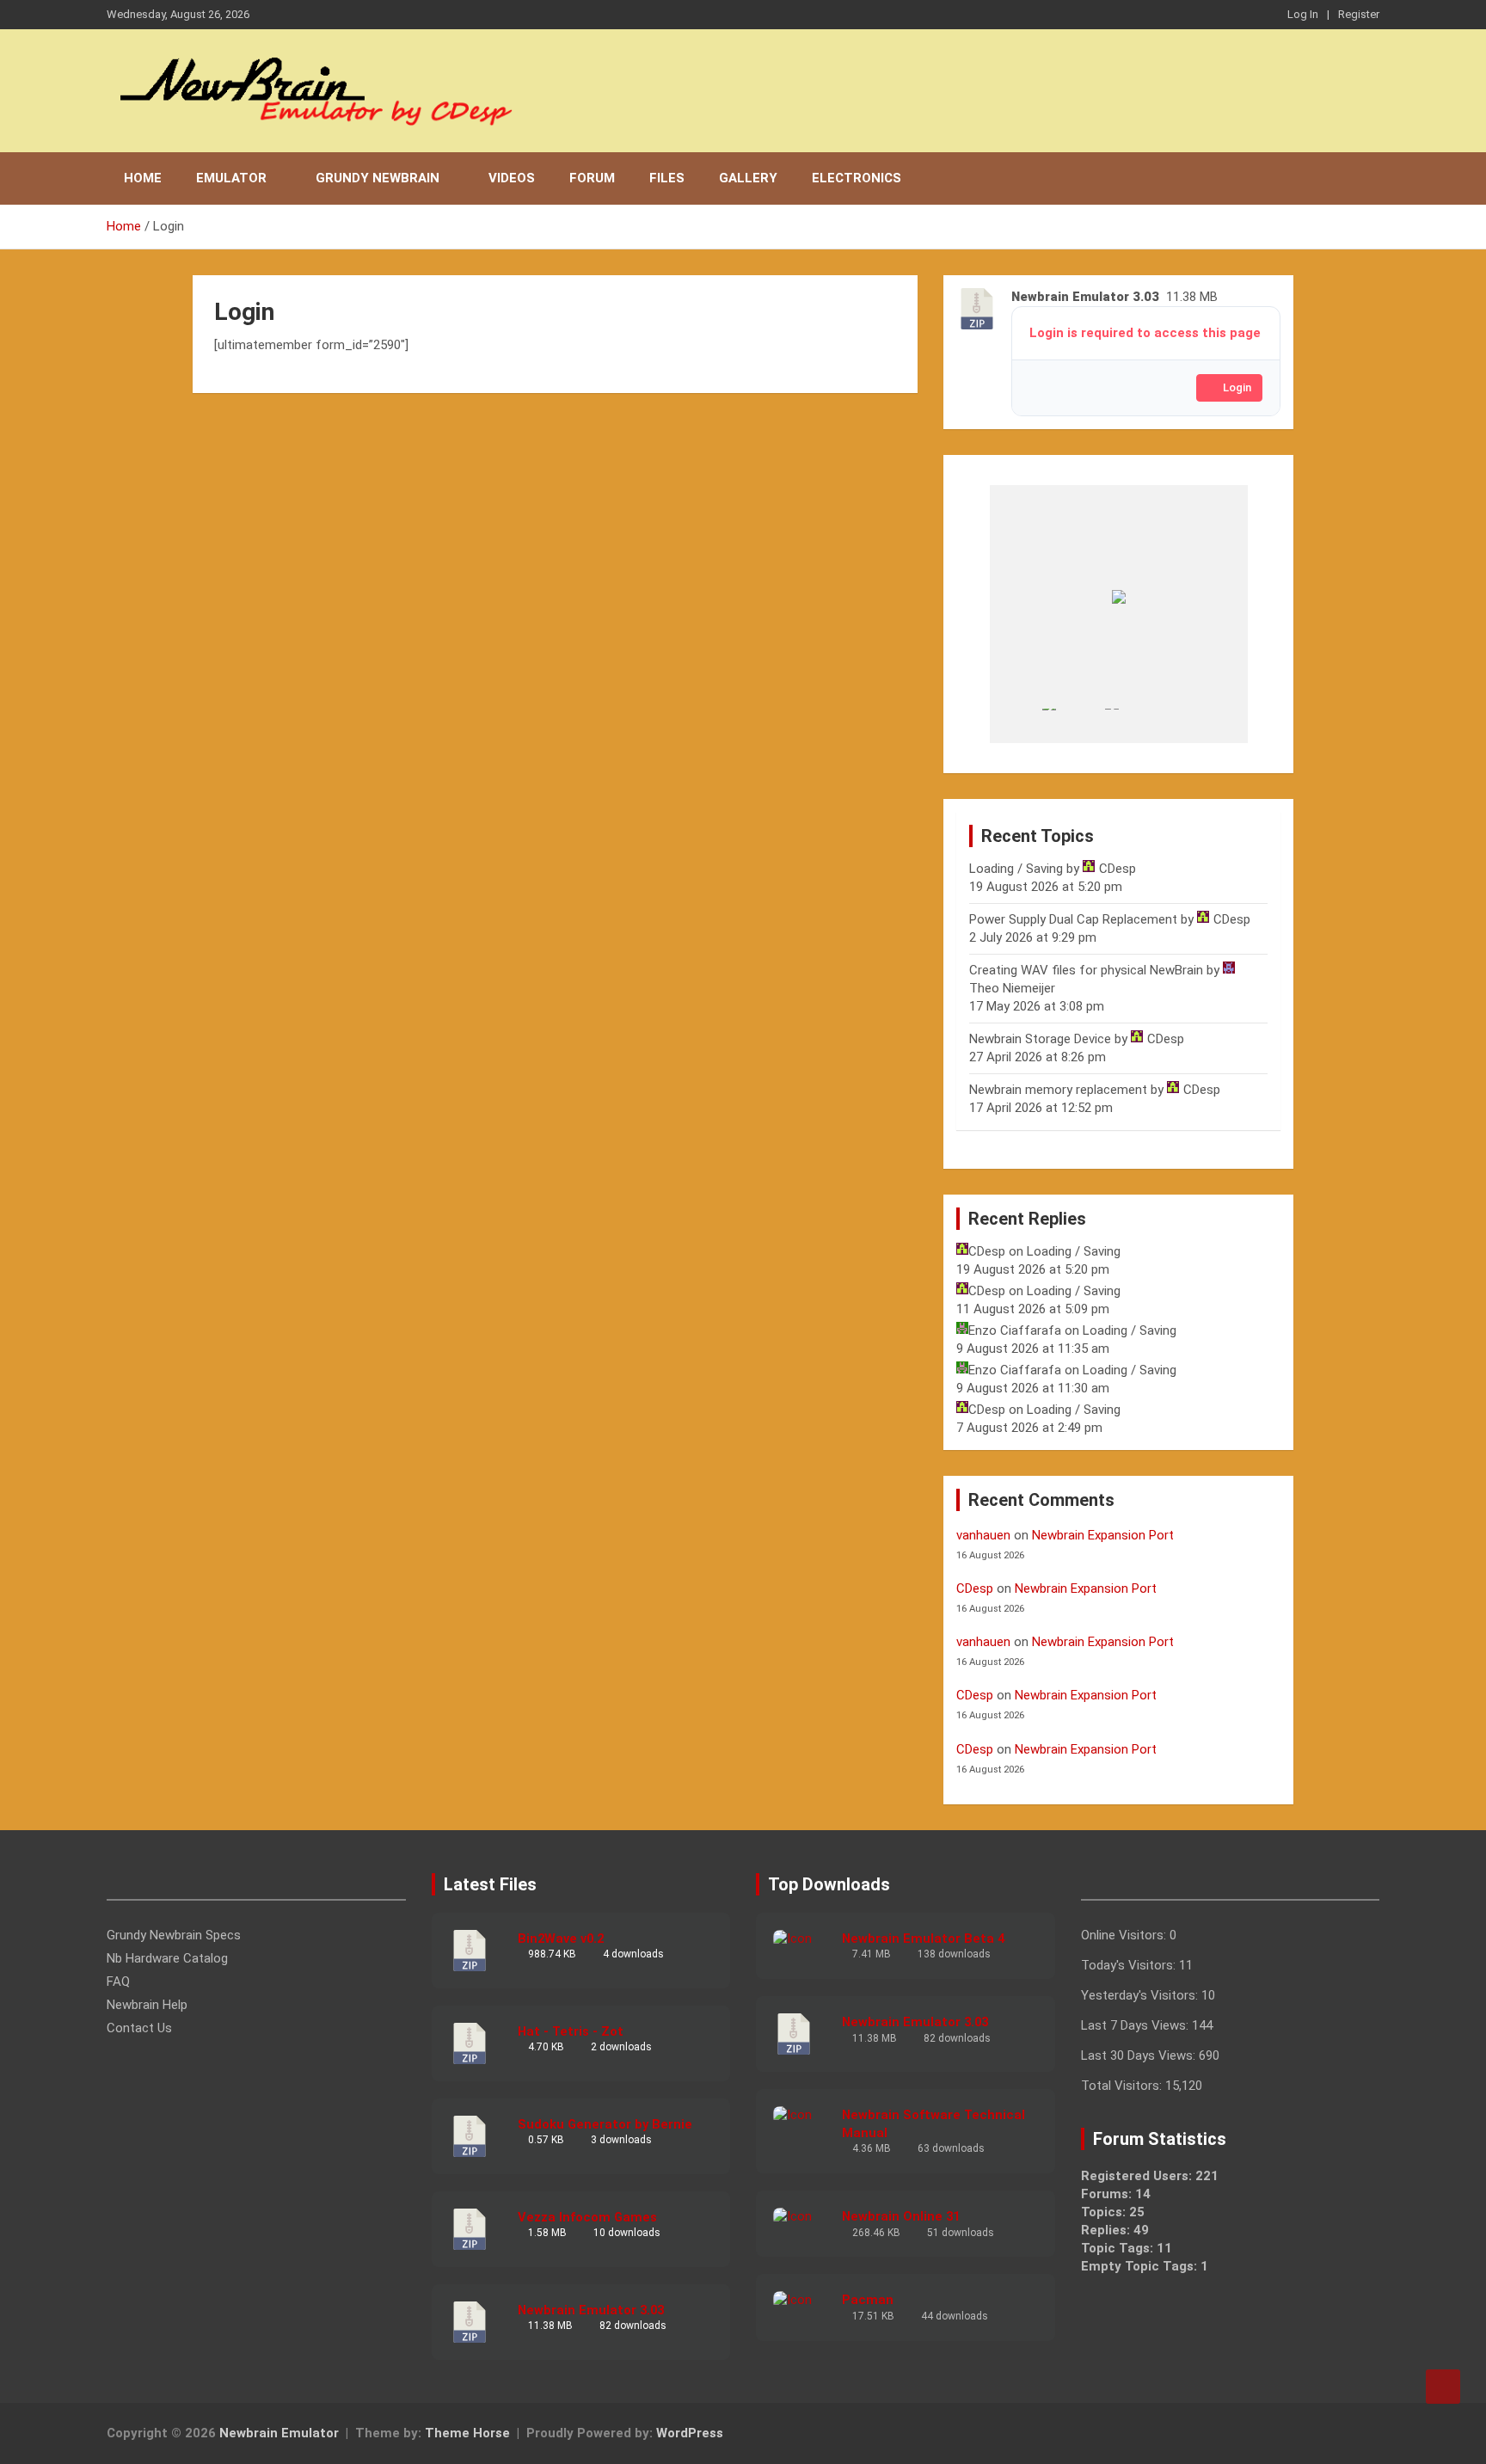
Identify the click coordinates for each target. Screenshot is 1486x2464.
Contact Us (139, 2028)
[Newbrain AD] (1010, 725)
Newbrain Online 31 (901, 2216)
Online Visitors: (1125, 1935)
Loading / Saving (1016, 869)
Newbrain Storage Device (1040, 1039)
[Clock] (1073, 726)
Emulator (231, 178)
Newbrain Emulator (279, 2433)
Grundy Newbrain (378, 178)
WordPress (690, 2433)
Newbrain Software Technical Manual (933, 2124)
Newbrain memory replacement (1058, 1090)
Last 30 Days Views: (1140, 2055)
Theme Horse (467, 2433)
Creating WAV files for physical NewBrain (1086, 970)
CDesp (975, 1588)
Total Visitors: (1123, 2086)
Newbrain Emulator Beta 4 (923, 1939)
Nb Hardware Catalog (167, 1958)
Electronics (857, 178)
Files (667, 178)
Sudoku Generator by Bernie (605, 2124)
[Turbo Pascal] (1136, 725)
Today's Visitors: (1130, 1965)
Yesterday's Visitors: (1141, 1995)
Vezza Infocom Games (587, 2217)
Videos (512, 178)
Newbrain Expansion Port (1103, 1535)
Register (1359, 14)
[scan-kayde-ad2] (1198, 725)
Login (1237, 387)
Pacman (868, 2300)
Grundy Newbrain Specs (174, 1935)
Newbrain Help (147, 2005)
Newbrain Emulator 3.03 (591, 2310)
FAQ (118, 1982)
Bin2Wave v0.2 (561, 1939)
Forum (592, 178)
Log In (1303, 14)
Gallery (748, 178)
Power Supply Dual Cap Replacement (1073, 919)
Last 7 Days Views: (1136, 2025)
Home (143, 178)
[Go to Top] (1443, 2387)
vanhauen (983, 1535)
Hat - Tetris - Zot (571, 2031)
